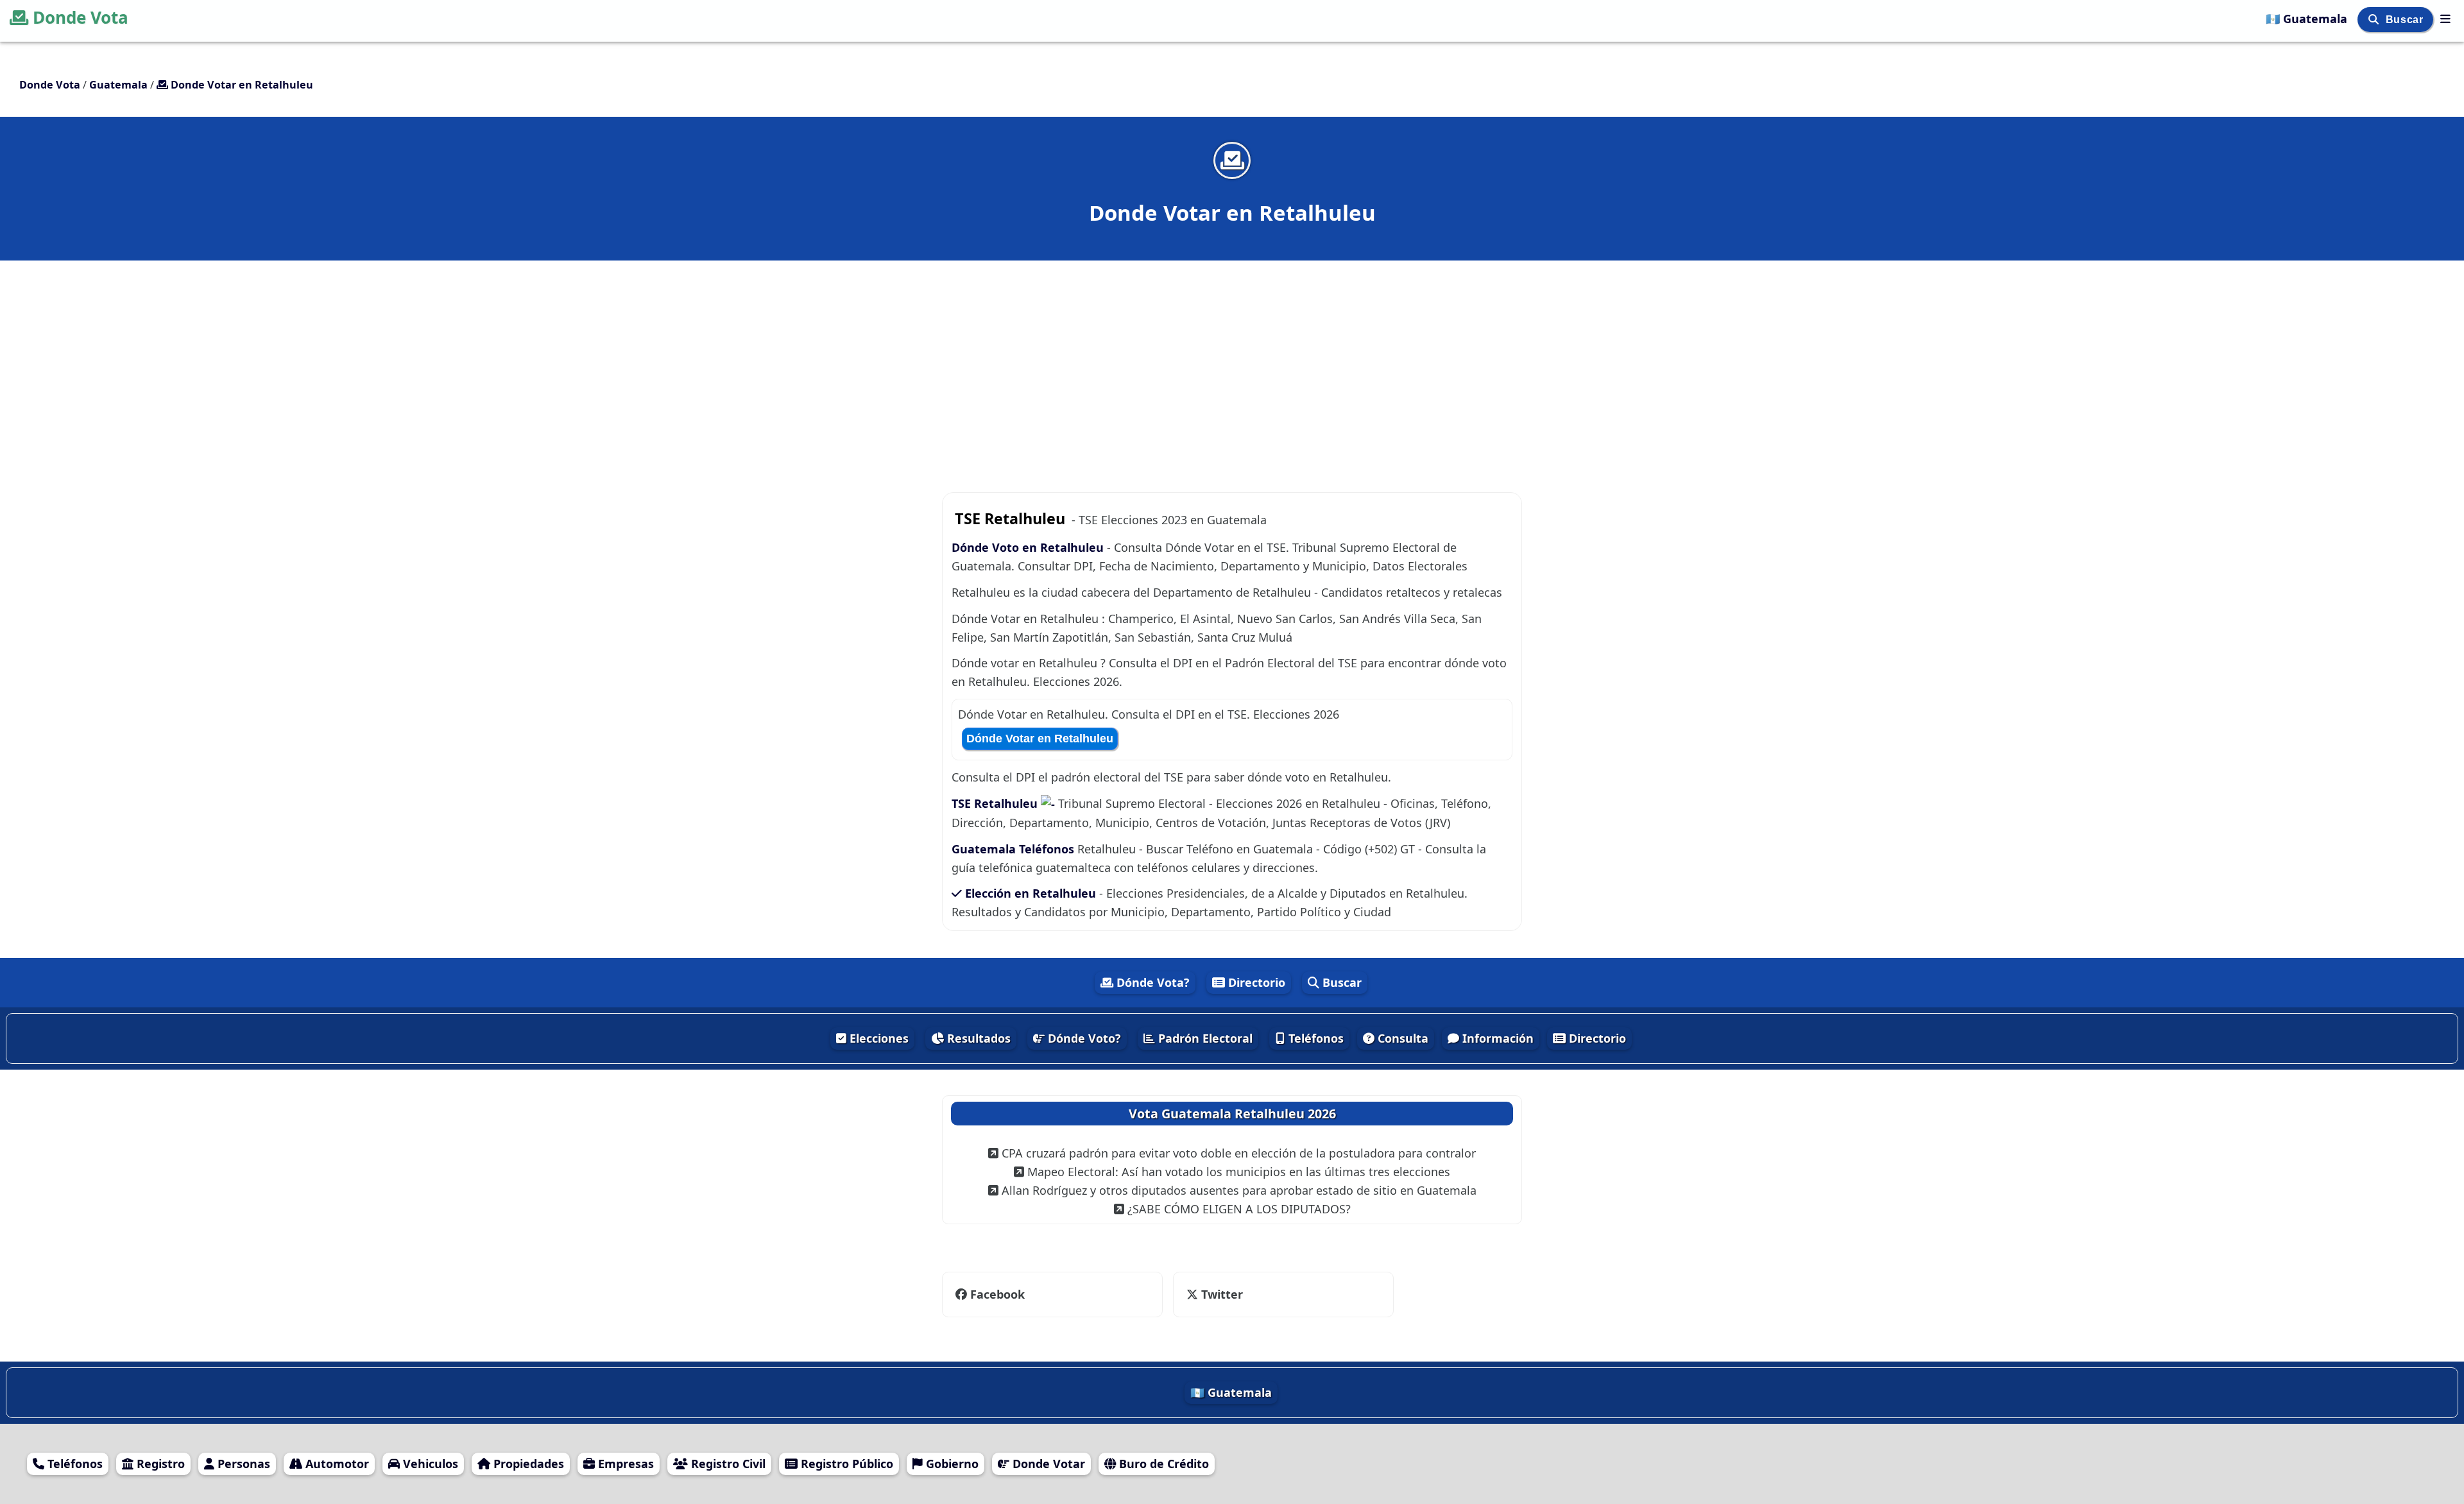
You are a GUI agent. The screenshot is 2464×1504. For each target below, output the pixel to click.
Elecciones (877, 1038)
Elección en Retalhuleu (1031, 893)
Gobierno (951, 1464)
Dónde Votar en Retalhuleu (1040, 739)
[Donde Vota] (2445, 19)
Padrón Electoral (1204, 1038)
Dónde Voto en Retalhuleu (1029, 547)
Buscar (2406, 20)
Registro (159, 1464)
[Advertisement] (1232, 354)
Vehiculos (429, 1464)
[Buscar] (2375, 20)
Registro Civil (727, 1464)
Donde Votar (1047, 1464)
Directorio (1255, 982)
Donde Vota (81, 17)
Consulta (1401, 1038)
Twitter (1214, 1294)
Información (1496, 1038)
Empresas (624, 1464)
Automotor (336, 1464)
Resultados (977, 1038)
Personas (242, 1464)
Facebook (997, 1294)
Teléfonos (1314, 1038)
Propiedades (527, 1464)
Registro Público (845, 1464)
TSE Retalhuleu (996, 803)
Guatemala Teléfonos (1013, 849)
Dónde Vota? (1151, 982)
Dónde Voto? (1083, 1038)
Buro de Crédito (1162, 1464)
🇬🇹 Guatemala (2308, 19)
